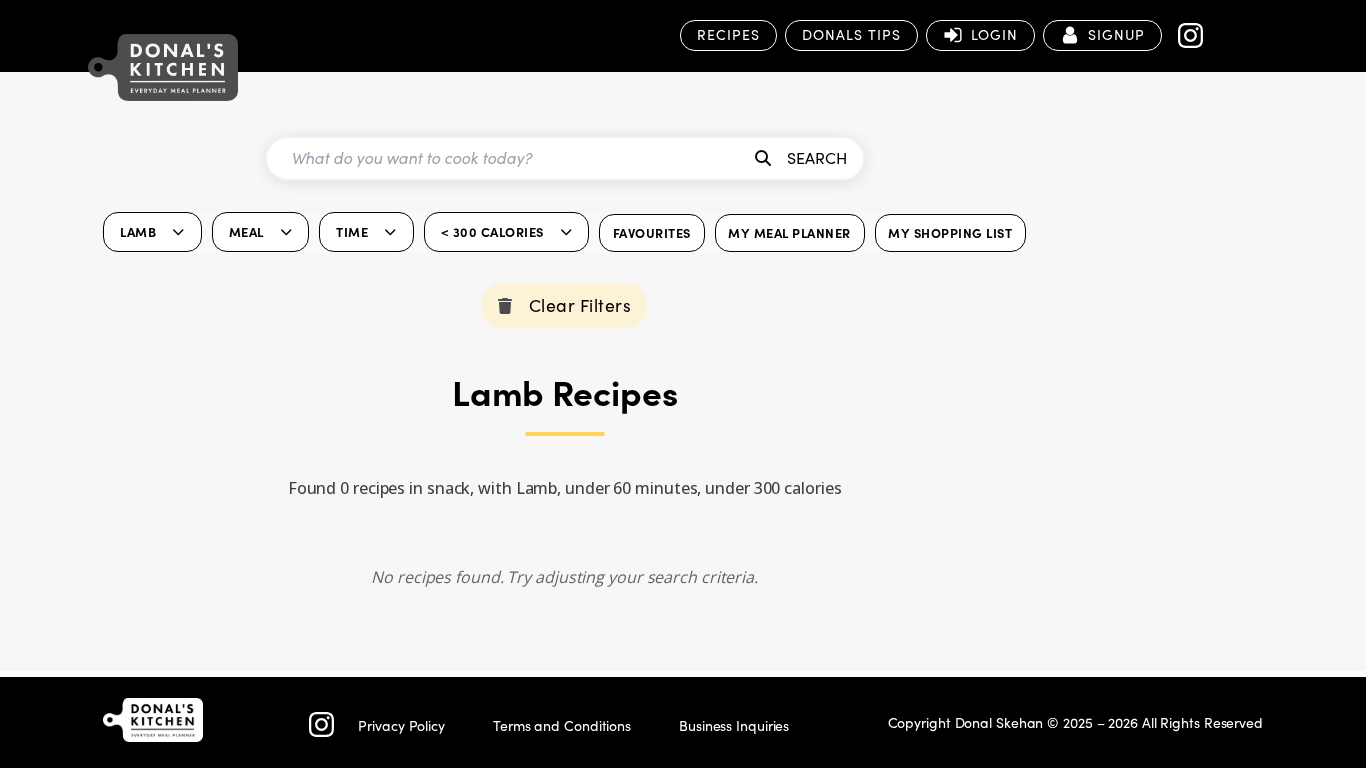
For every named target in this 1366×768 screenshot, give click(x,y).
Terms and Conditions (562, 725)
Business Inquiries (734, 725)
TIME (352, 231)
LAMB (138, 231)
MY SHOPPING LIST (950, 232)
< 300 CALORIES (492, 231)
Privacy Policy (401, 725)
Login (994, 34)
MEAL (246, 231)
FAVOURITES (652, 232)
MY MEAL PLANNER (789, 232)
